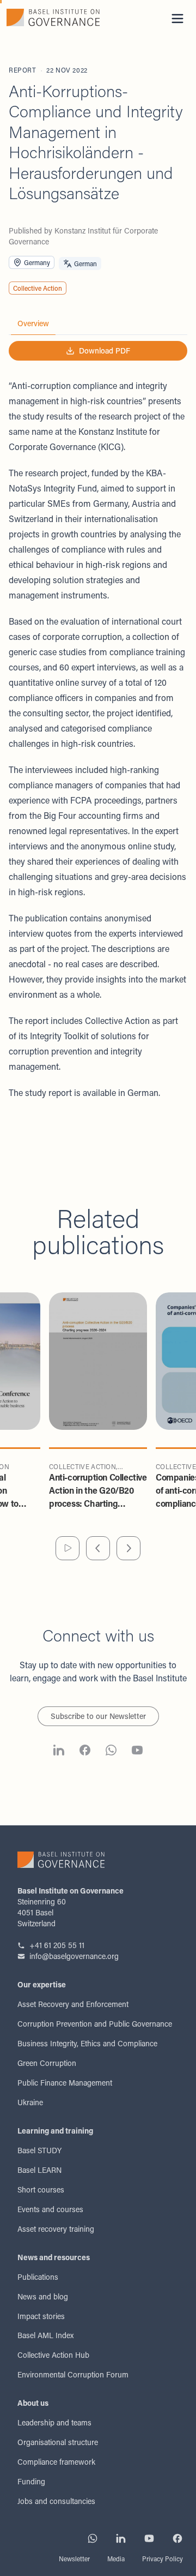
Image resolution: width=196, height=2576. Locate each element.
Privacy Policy (163, 2559)
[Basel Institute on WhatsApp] (111, 1752)
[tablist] (98, 324)
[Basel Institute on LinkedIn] (59, 1752)
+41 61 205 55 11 (57, 1945)
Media (116, 2559)
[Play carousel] (68, 1548)
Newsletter (74, 2559)
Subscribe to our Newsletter (98, 1716)
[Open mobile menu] (177, 19)
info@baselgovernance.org (74, 1956)
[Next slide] (128, 1548)
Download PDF (105, 351)
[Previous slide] (98, 1548)
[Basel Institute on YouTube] (137, 1752)
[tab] (33, 324)
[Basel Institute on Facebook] (85, 1752)
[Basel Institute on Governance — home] (53, 17)
